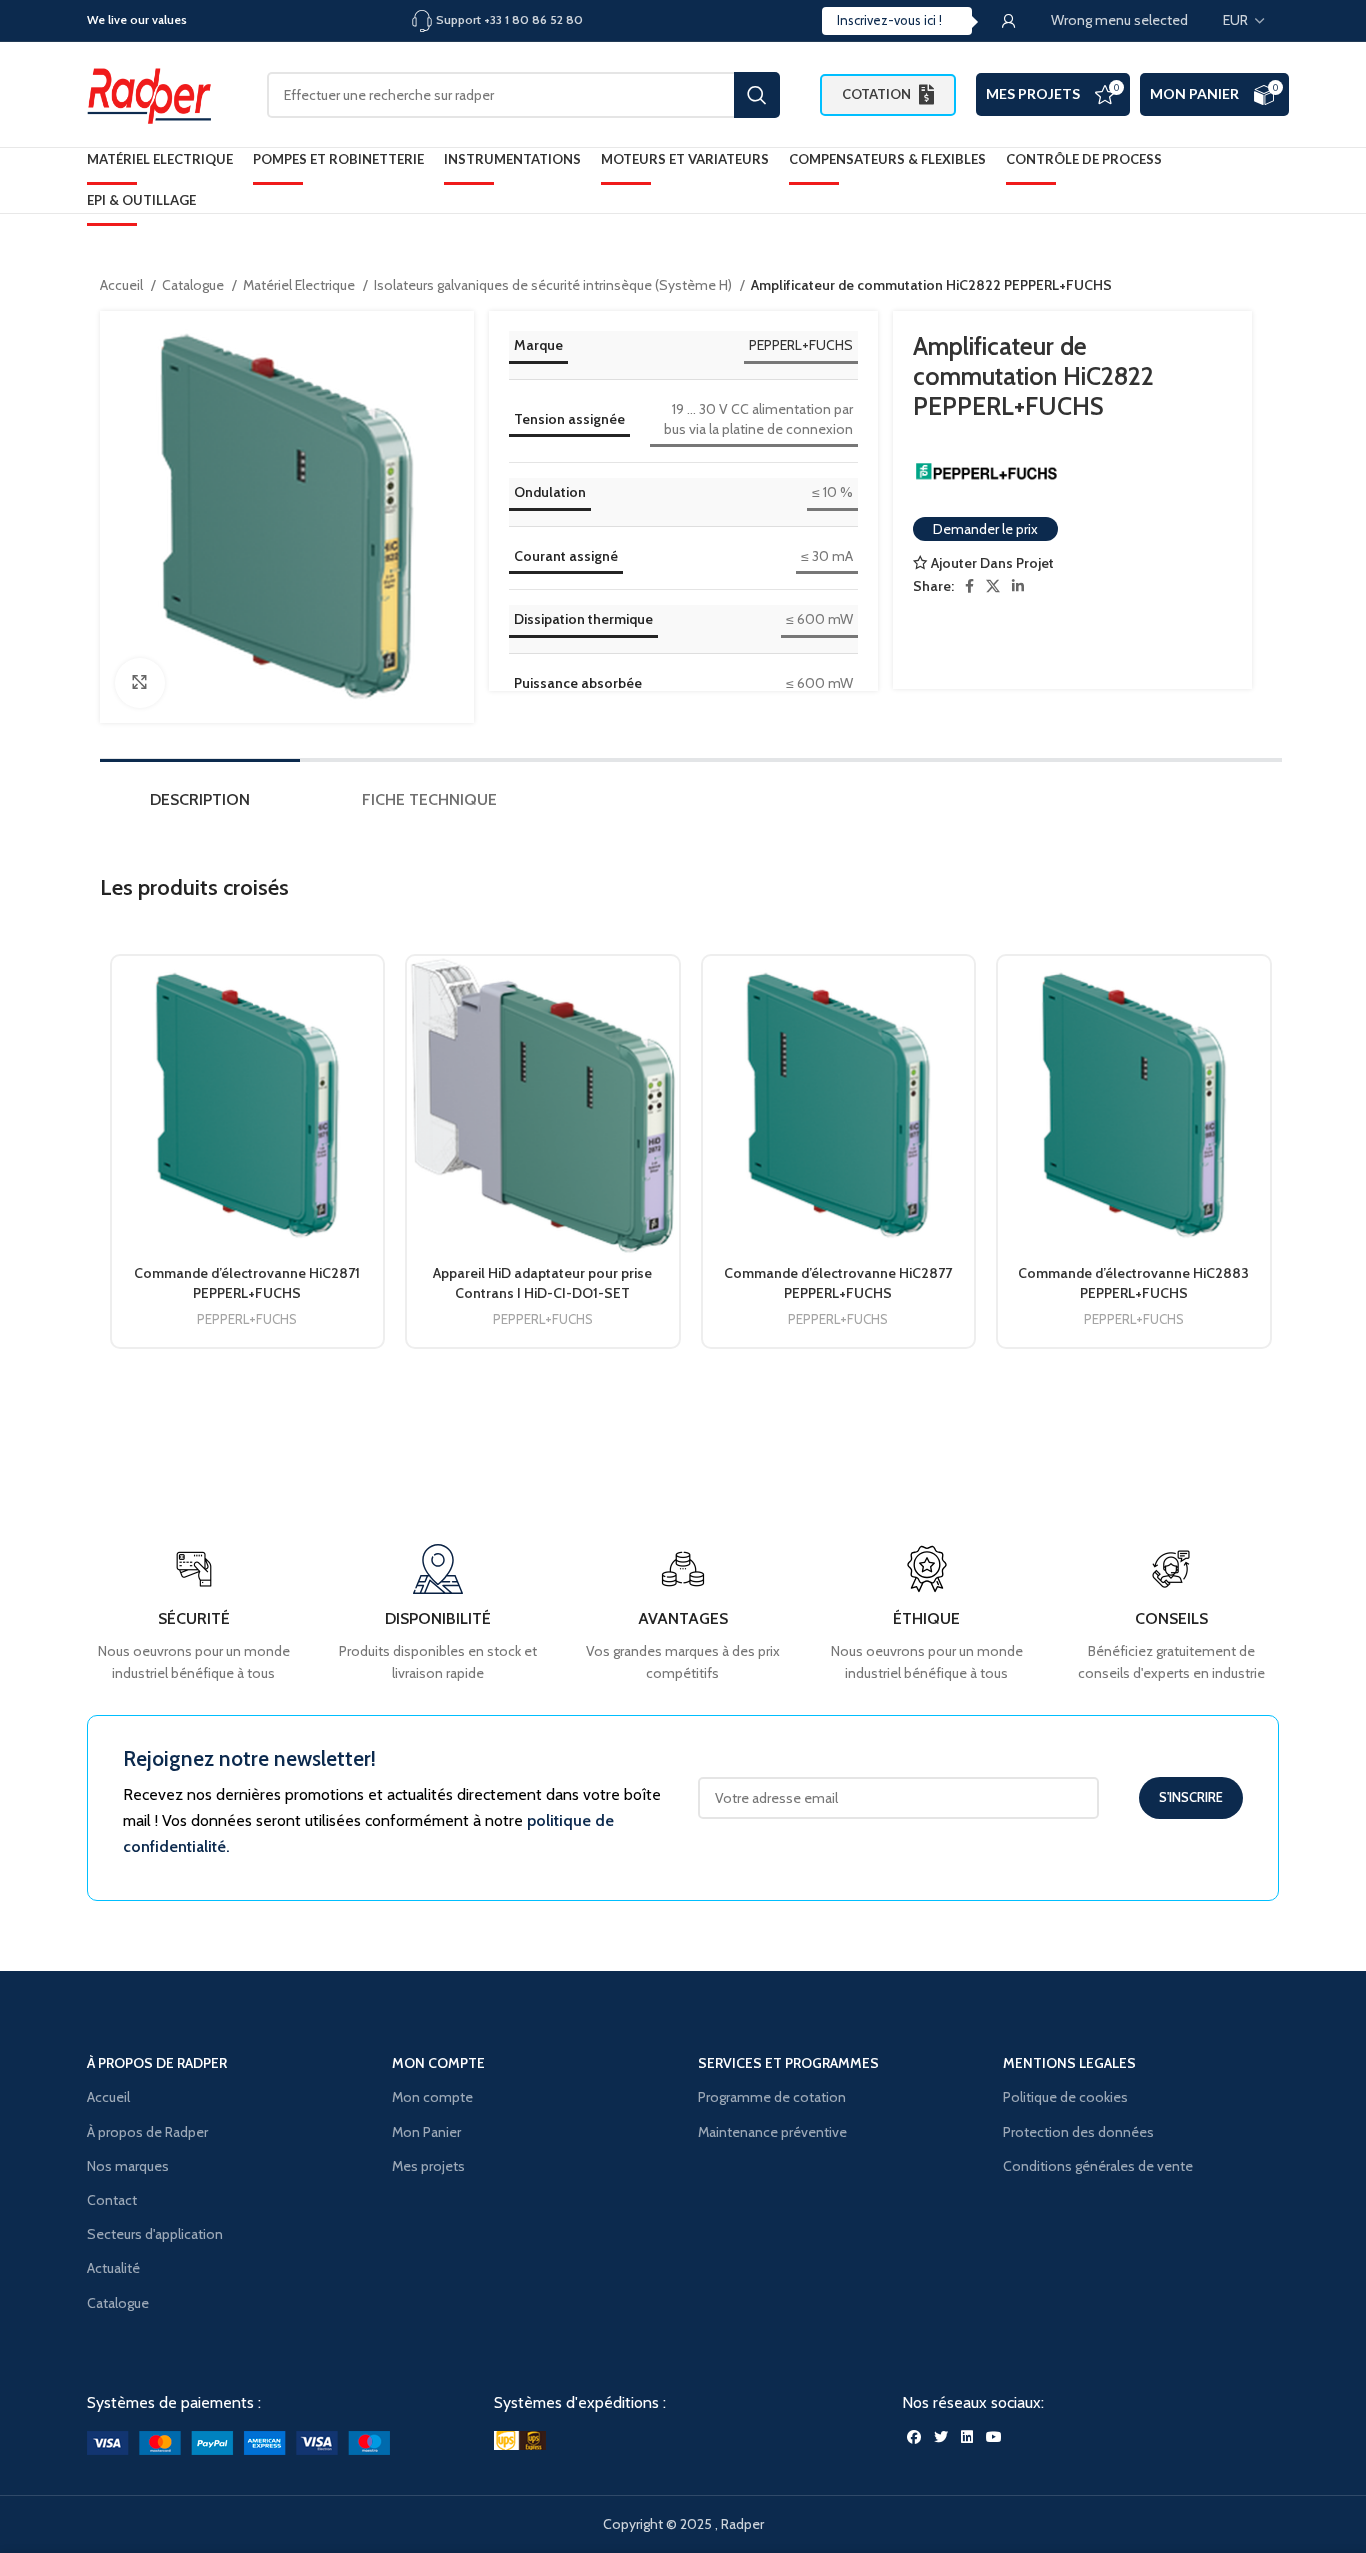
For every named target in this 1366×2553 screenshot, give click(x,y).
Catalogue (194, 285)
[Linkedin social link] (1018, 586)
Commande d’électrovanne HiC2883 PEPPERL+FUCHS (1133, 1283)
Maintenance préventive (772, 2132)
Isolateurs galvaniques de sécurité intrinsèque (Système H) (554, 285)
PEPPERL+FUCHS (801, 345)
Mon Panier (1194, 93)
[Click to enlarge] (140, 683)
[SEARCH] (757, 95)
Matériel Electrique (300, 285)
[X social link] (993, 586)
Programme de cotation (772, 2097)
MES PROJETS (1033, 93)
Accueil (123, 285)
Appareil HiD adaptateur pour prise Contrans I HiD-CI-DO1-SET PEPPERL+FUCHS (542, 1292)
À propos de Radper (147, 2132)
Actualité (113, 2268)
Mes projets (428, 2166)
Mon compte (432, 2097)
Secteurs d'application (155, 2234)
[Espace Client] (1009, 21)
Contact (112, 2200)
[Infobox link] (1171, 1614)
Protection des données (1078, 2132)
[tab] (200, 804)
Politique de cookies (1065, 2097)
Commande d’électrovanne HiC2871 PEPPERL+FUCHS (247, 1283)
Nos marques (128, 2166)
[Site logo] (157, 93)
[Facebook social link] (969, 586)
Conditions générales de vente (1098, 2166)
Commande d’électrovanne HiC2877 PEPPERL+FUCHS (838, 1283)
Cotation (876, 94)
